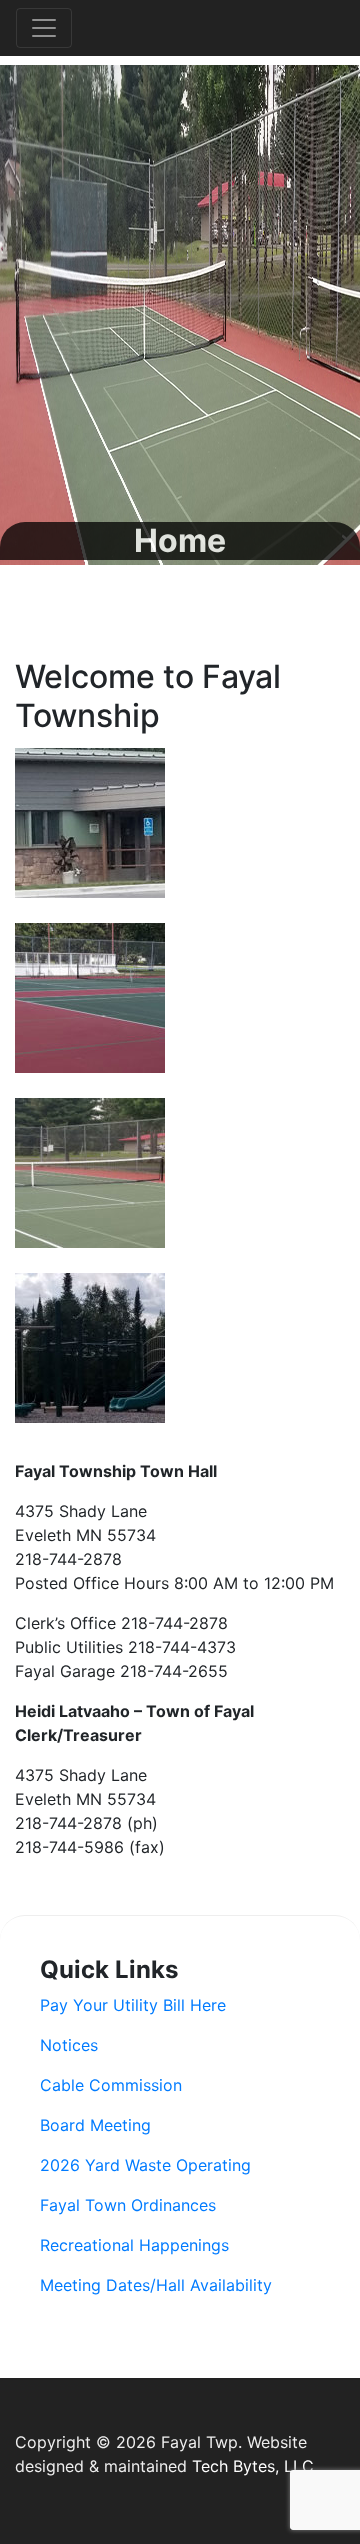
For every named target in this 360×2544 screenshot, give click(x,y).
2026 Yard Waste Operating (145, 2165)
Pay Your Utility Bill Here (133, 2005)
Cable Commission (111, 2085)
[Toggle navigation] (44, 28)
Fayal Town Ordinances (128, 2205)
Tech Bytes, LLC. (255, 2466)
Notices (69, 2045)
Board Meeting (95, 2125)
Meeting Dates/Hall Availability (156, 2285)
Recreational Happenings (134, 2245)
